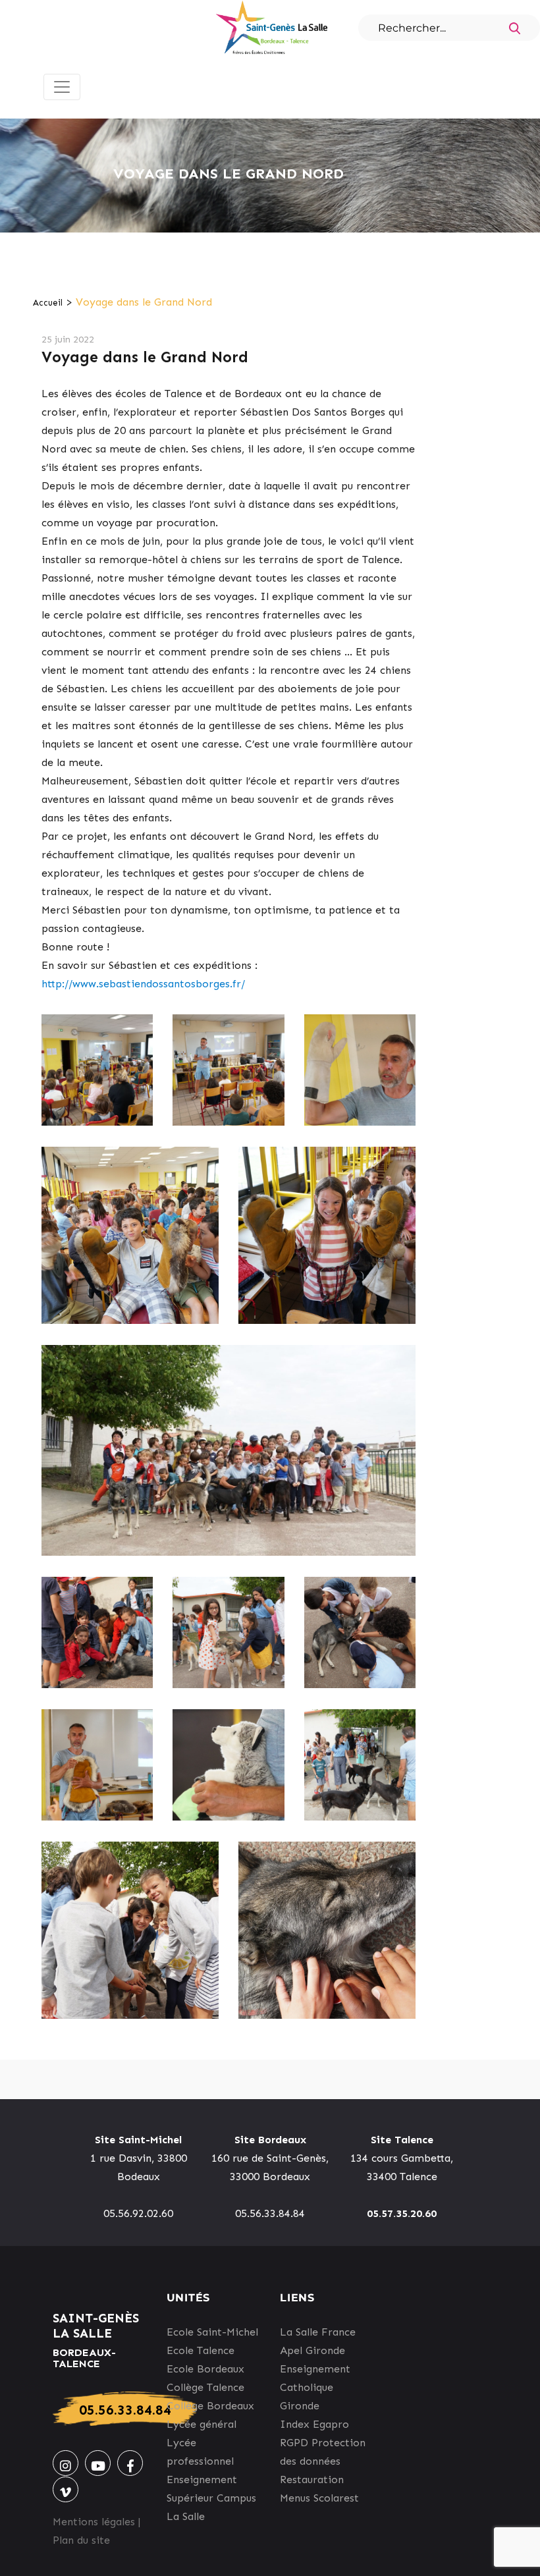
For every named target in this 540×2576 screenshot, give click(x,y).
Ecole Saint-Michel (212, 2332)
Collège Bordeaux (210, 2406)
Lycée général (202, 2424)
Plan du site (81, 2540)
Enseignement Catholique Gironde (315, 2387)
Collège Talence (205, 2387)
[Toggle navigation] (62, 87)
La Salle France (318, 2332)
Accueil (48, 303)
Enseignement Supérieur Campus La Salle (211, 2498)
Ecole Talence (201, 2350)
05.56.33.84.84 (125, 2410)
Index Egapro (314, 2424)
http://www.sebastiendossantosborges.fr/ (143, 984)
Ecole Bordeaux (205, 2369)
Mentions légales (94, 2522)
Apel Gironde (312, 2350)
